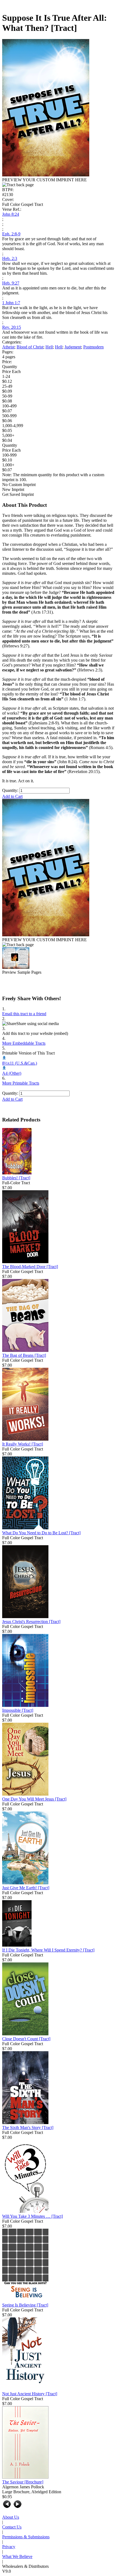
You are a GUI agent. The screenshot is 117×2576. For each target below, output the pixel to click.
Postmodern (93, 347)
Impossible (18, 1710)
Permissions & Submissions (26, 2537)
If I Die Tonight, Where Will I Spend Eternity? (48, 1950)
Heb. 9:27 (11, 283)
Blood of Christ (30, 347)
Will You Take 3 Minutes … (33, 2216)
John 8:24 (11, 214)
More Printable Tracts (21, 1083)
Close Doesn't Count (26, 2039)
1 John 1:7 (11, 303)
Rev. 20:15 (12, 327)
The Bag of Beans (24, 1355)
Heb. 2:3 (10, 258)
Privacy (9, 2547)
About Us (11, 2517)
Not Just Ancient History (30, 2394)
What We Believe (17, 2556)
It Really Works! (23, 1444)
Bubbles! (16, 1178)
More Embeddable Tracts (24, 1043)
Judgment (73, 347)
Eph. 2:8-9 (11, 234)
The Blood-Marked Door (30, 1267)
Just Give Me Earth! (26, 1888)
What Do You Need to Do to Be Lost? (41, 1533)
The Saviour (23, 2482)
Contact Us (12, 2527)
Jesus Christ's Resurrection (31, 1622)
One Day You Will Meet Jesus (34, 1799)
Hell (49, 347)
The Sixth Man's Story (28, 2128)
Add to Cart (12, 796)
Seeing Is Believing (25, 2305)
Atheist (8, 347)
